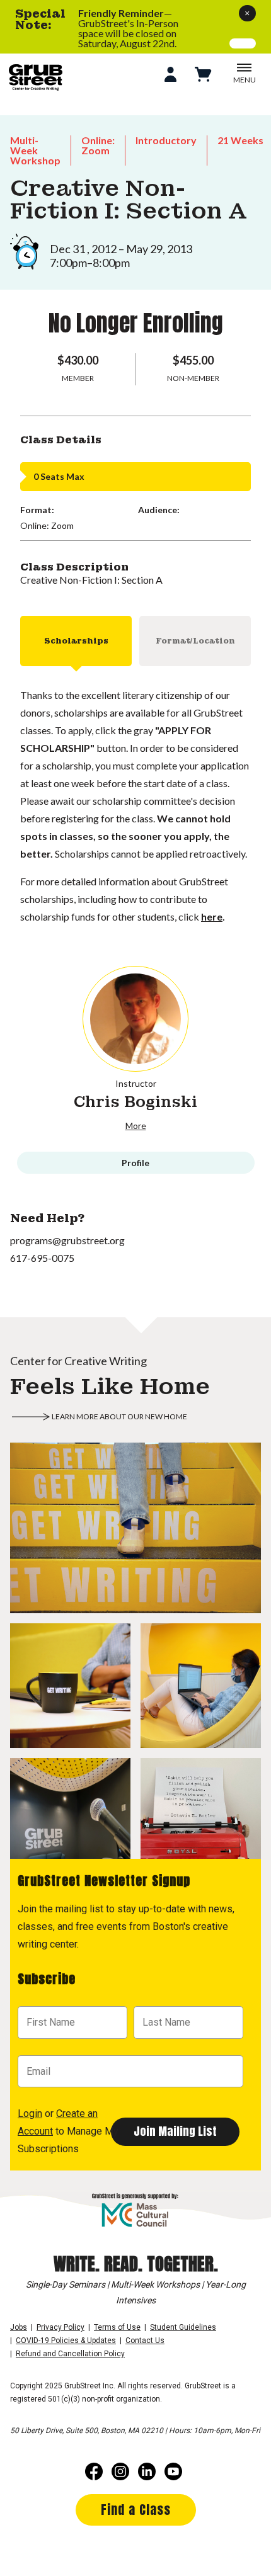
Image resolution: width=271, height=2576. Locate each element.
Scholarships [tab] (76, 641)
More (136, 1126)
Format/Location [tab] (195, 641)
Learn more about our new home (119, 1416)
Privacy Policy (61, 2327)
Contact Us (145, 2341)
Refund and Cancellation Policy (70, 2354)
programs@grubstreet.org (67, 1240)
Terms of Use (117, 2327)
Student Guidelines (183, 2327)
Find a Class (136, 2510)
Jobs (19, 2327)
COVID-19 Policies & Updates (66, 2341)
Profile (135, 1163)
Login (30, 2114)
